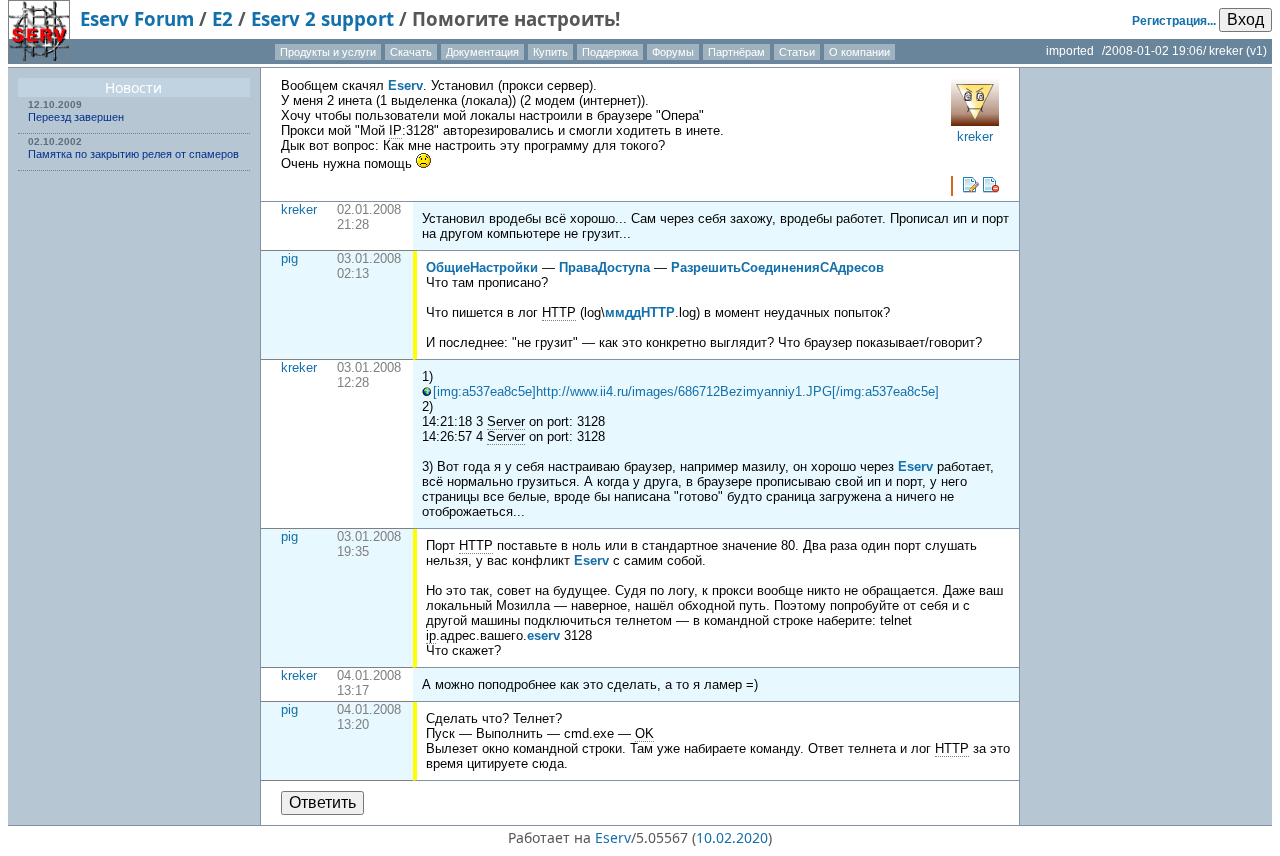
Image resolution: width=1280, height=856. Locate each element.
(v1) (1256, 51)
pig (289, 258)
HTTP (559, 312)
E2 (222, 18)
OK (644, 733)
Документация (482, 52)
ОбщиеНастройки (482, 267)
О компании (859, 52)
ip (431, 635)
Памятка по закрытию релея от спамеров (133, 154)
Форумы (673, 52)
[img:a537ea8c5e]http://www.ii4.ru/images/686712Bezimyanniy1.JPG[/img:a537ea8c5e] (686, 391)
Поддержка (610, 52)
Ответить (322, 802)
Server (506, 421)
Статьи (797, 52)
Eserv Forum (137, 18)
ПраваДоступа (604, 267)
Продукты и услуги (328, 52)
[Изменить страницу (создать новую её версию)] (971, 185)
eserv (543, 635)
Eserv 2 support (322, 18)
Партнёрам (736, 52)
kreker (299, 209)
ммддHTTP (640, 312)
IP (395, 130)
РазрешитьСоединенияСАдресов (777, 267)
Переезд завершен (76, 117)
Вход (1245, 19)
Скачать (411, 52)
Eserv (405, 85)
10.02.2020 (732, 837)
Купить (550, 52)
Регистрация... (1174, 21)
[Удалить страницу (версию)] (991, 185)
